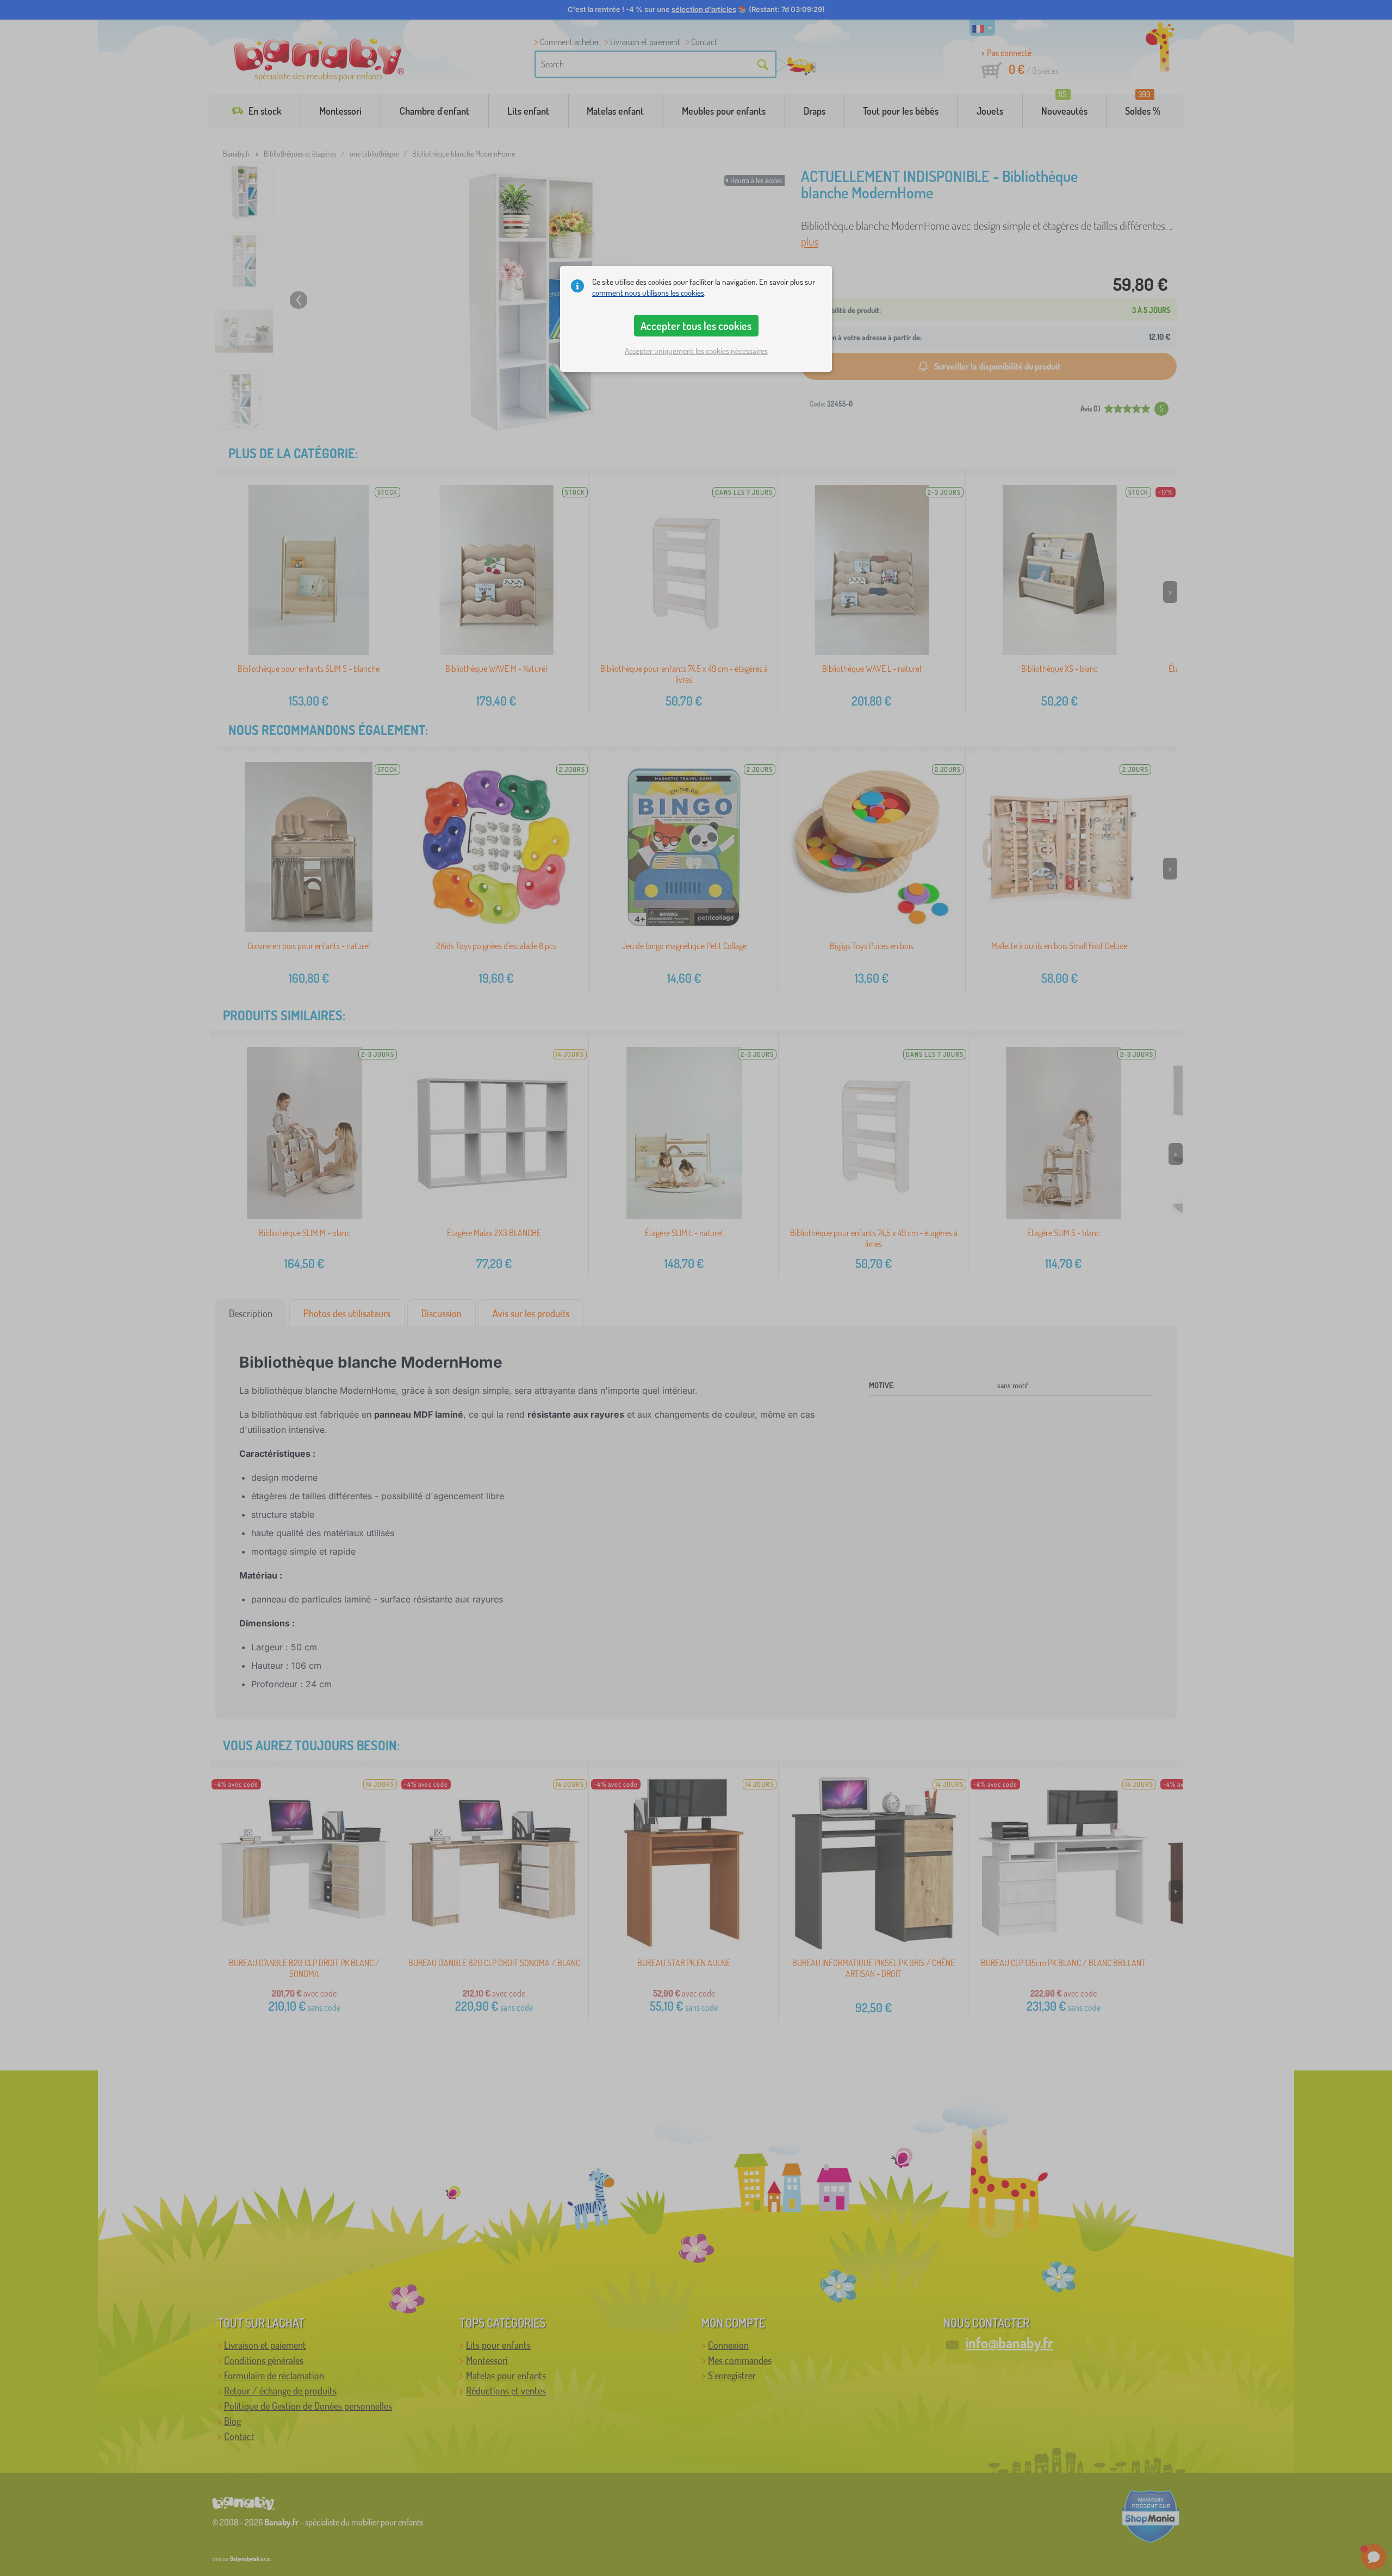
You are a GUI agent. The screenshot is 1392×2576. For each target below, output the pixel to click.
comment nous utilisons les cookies (648, 293)
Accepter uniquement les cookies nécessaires (696, 351)
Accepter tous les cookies (696, 326)
